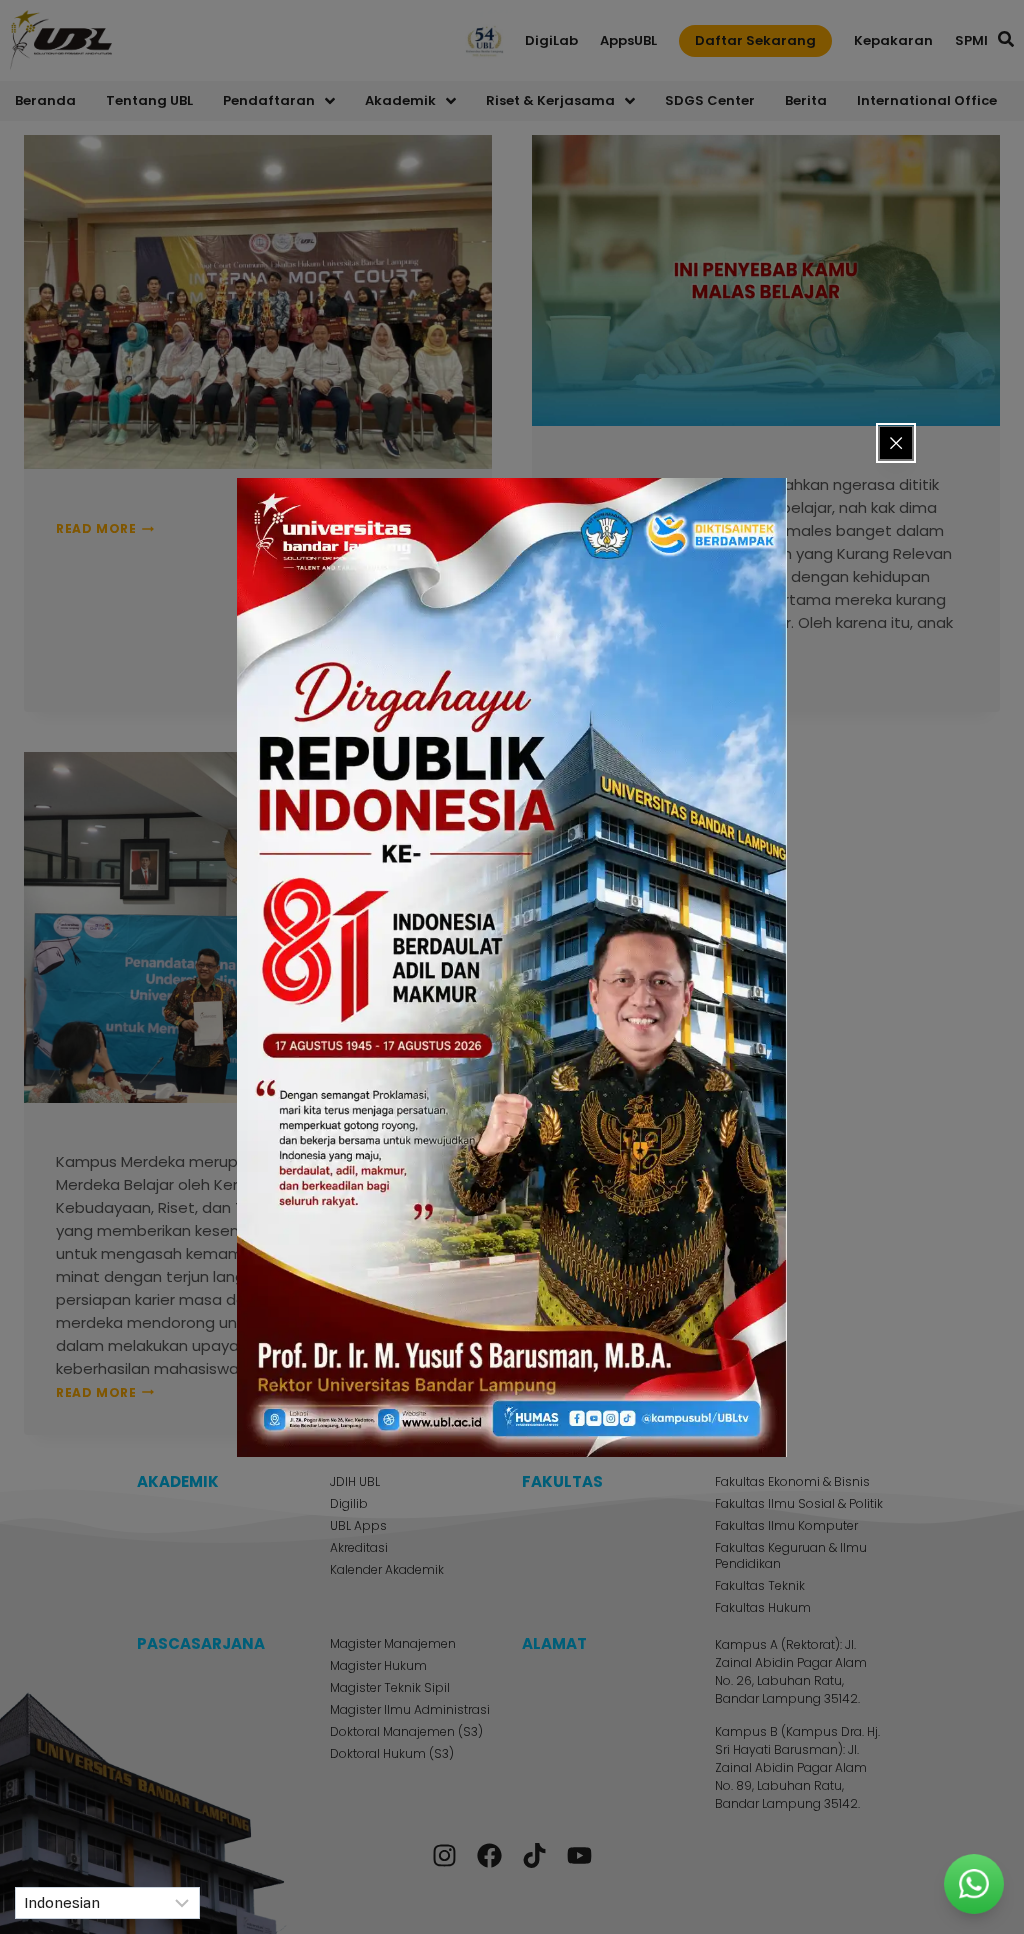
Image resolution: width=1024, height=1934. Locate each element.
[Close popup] (896, 443)
